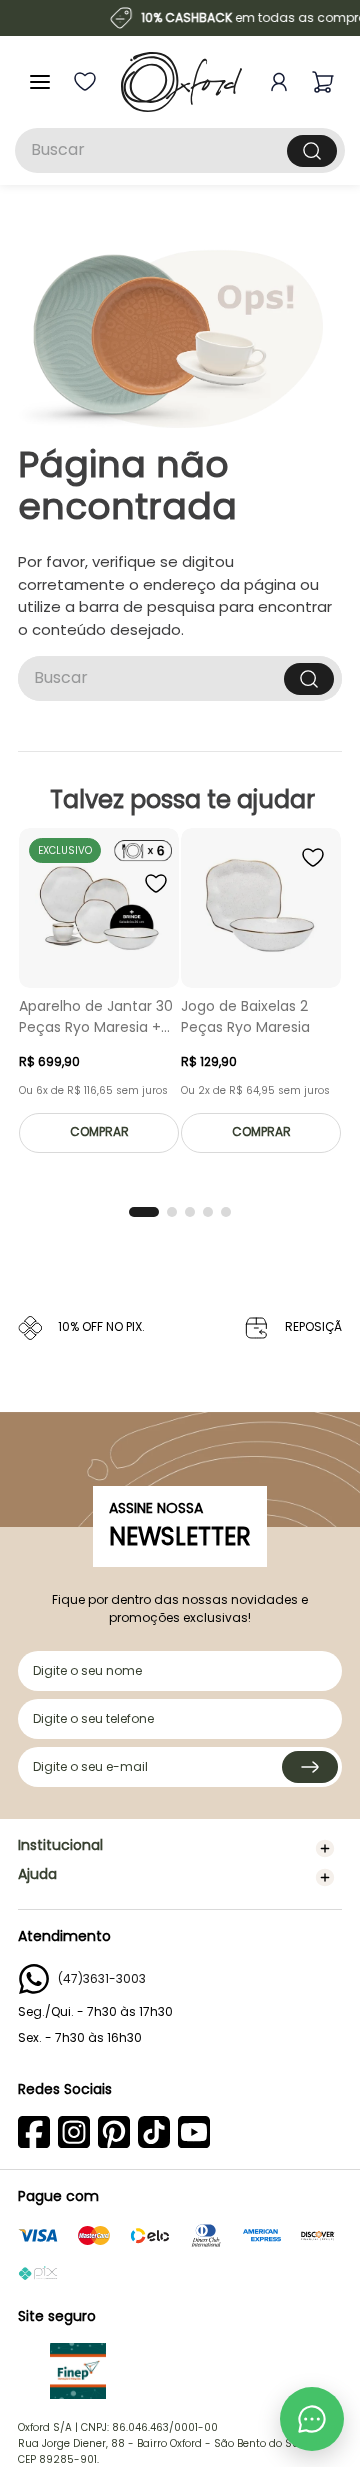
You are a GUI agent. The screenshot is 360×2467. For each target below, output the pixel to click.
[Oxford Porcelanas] (181, 82)
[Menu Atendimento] (312, 2419)
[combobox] (180, 150)
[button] (144, 1212)
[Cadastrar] (310, 1767)
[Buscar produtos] (312, 151)
